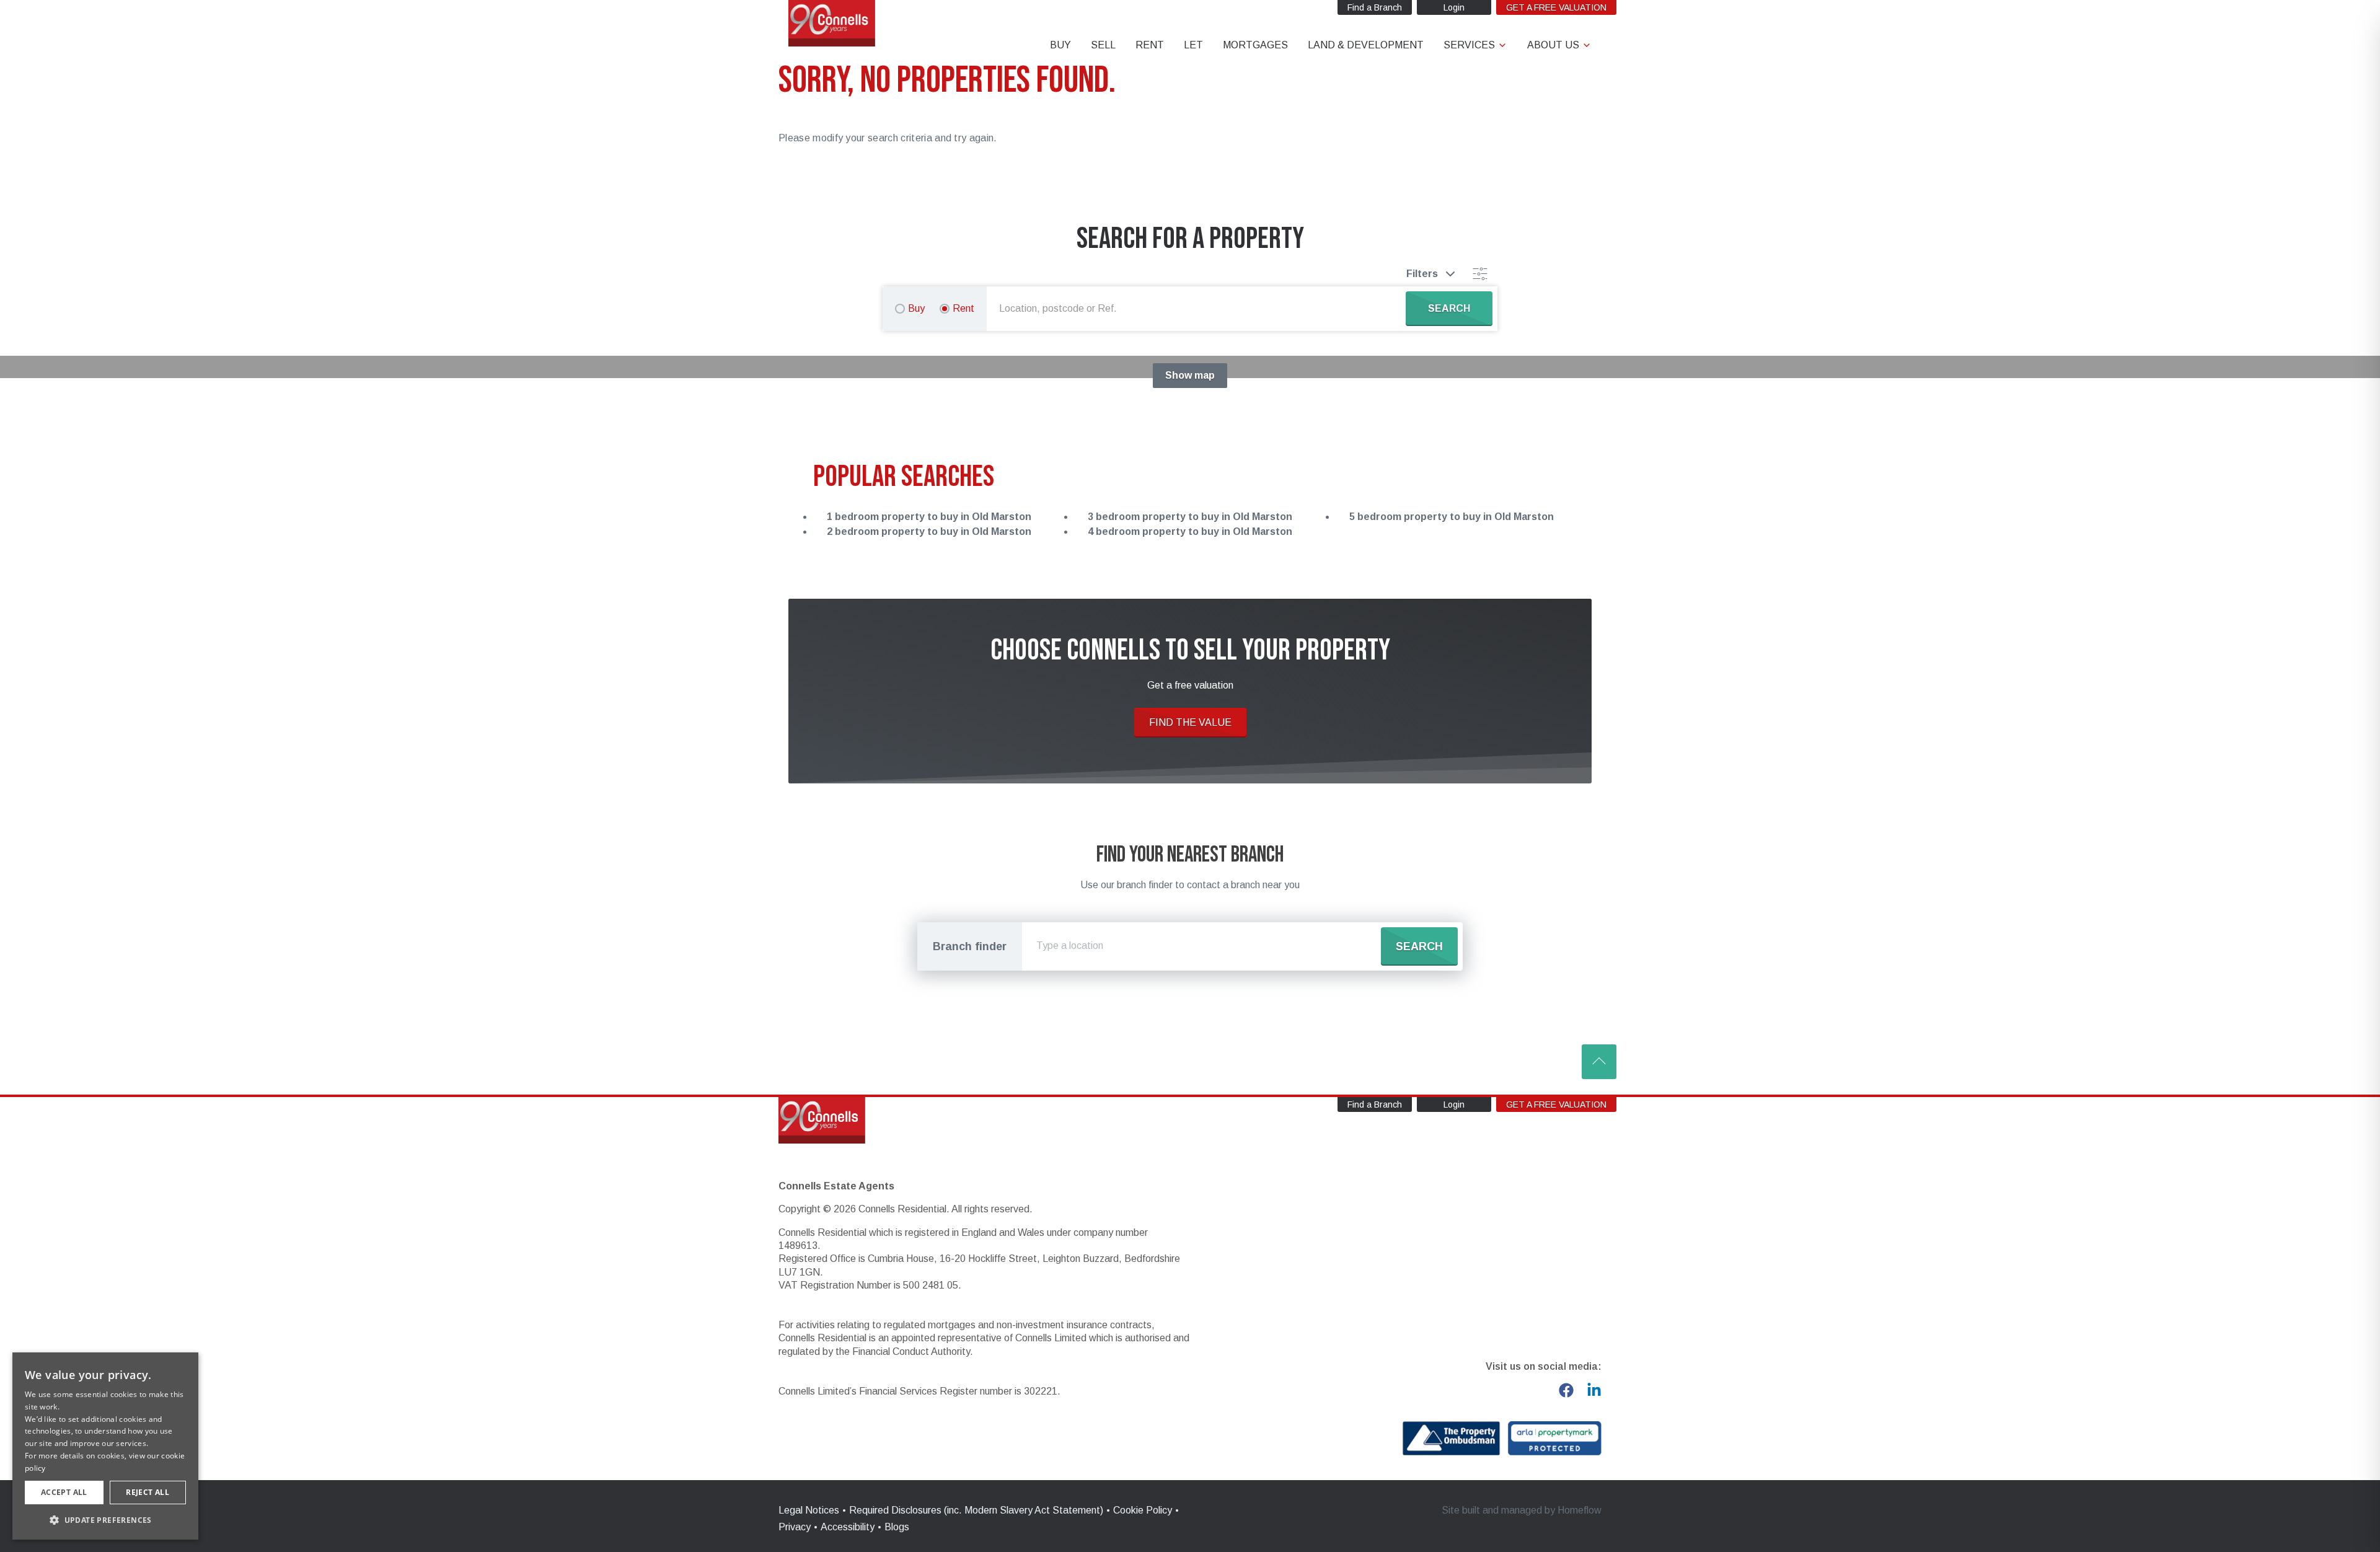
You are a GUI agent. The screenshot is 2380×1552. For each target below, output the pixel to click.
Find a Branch (1375, 7)
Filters (1422, 274)
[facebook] (1566, 1390)
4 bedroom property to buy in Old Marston (1190, 531)
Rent (963, 308)
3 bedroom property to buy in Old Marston (1190, 517)
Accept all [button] (64, 1492)
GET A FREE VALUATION (1556, 7)
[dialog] (105, 1446)
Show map (1190, 375)
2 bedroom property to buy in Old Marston (929, 531)
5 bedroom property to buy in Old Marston (1452, 517)
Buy (916, 308)
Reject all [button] (148, 1492)
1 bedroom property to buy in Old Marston (929, 517)
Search (1419, 946)
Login (1454, 7)
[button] (105, 1520)
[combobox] (1199, 309)
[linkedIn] (1594, 1390)
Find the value (1190, 722)
